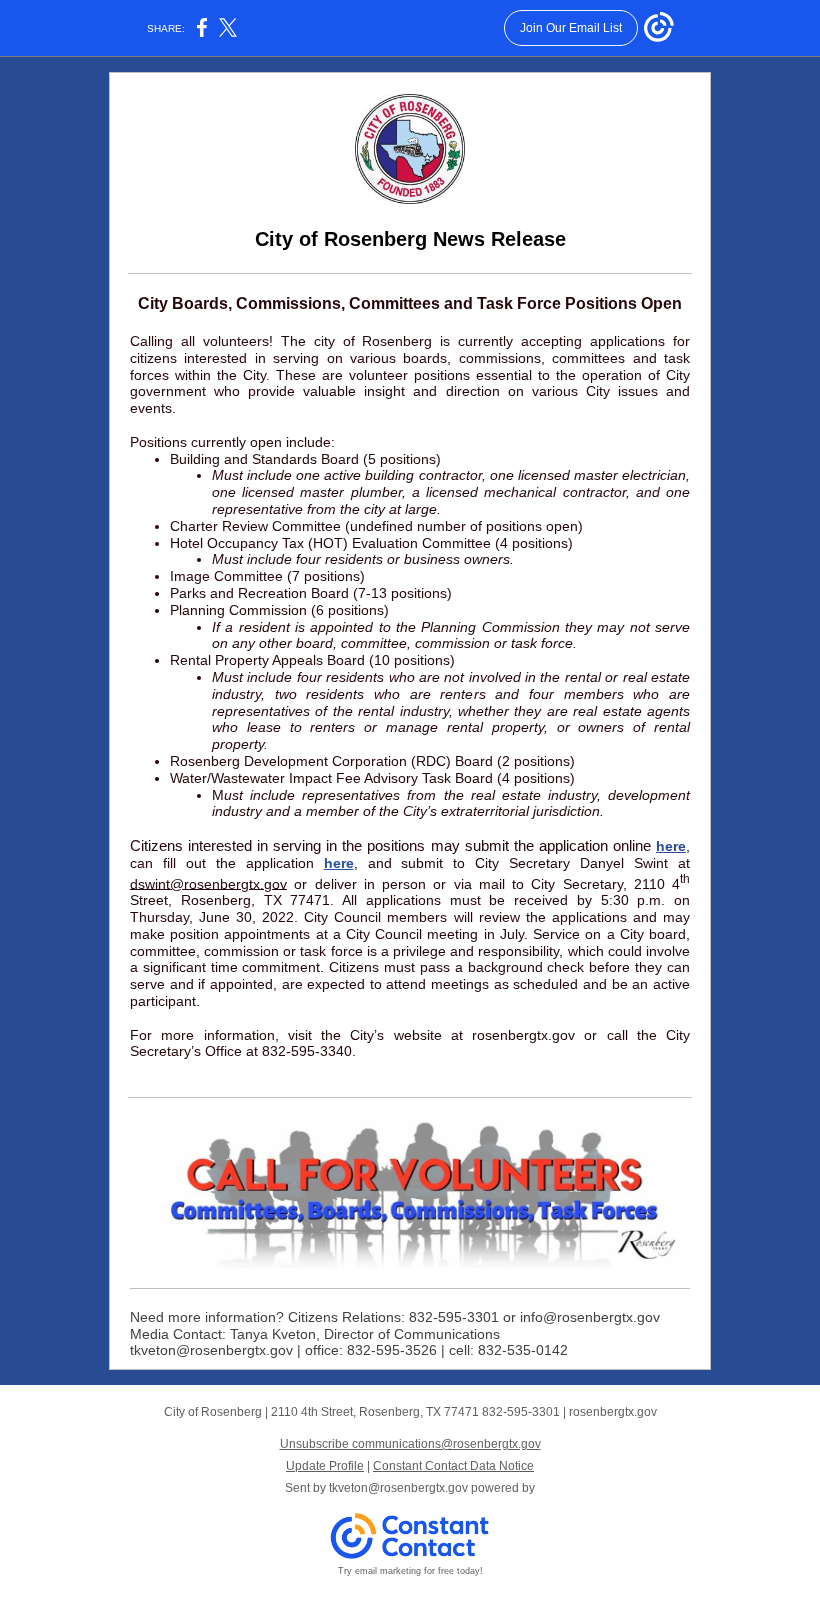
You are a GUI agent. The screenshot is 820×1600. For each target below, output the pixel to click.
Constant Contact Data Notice (453, 1466)
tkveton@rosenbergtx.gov (398, 1488)
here (671, 846)
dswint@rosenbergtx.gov (208, 883)
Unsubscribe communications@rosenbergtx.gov (410, 1444)
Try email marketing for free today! (410, 1571)
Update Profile (325, 1466)
